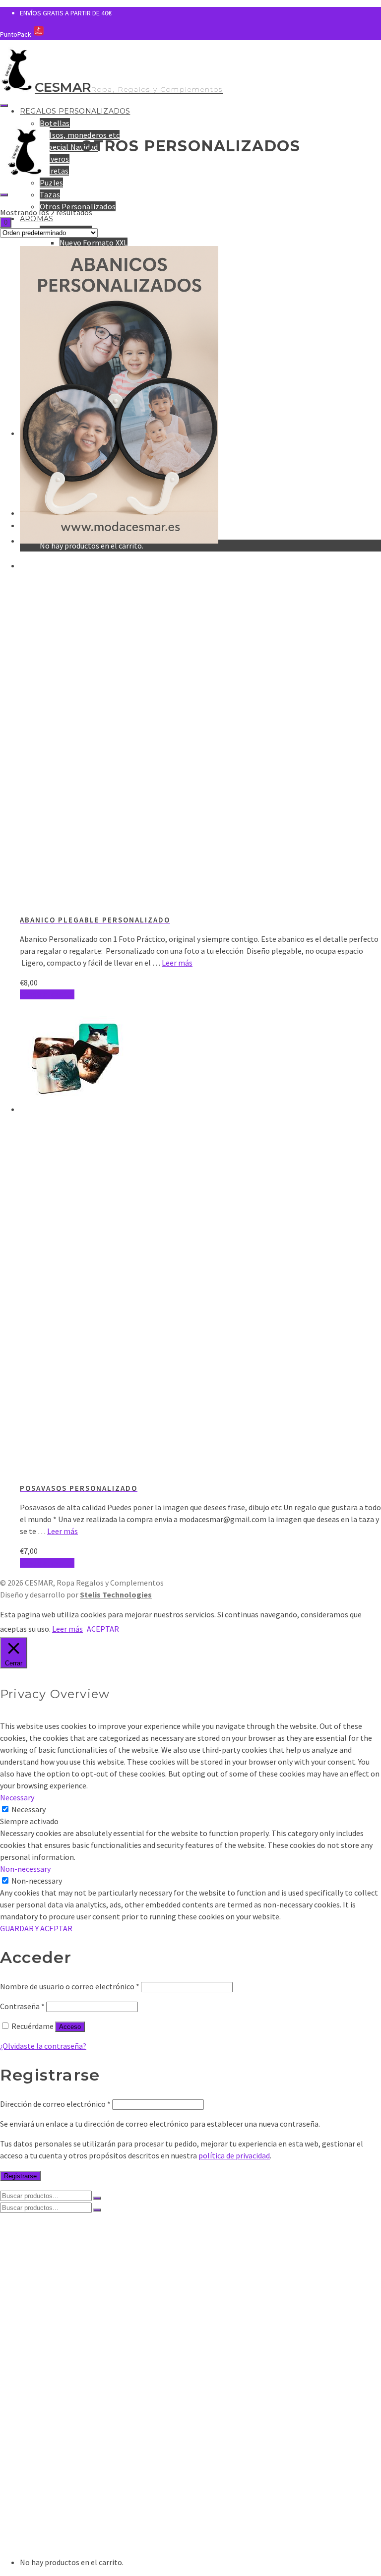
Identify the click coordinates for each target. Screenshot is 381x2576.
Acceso (70, 2027)
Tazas (50, 194)
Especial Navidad (69, 147)
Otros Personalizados (78, 2305)
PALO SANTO (62, 2414)
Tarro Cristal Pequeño (98, 2345)
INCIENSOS (39, 2494)
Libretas (54, 171)
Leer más (177, 963)
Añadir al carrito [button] (47, 994)
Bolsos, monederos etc (80, 135)
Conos (51, 2504)
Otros (50, 2543)
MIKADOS (56, 2394)
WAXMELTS (59, 2404)
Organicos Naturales (76, 2514)
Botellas (55, 123)
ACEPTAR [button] (103, 1629)
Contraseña (22, 2006)
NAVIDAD (75, 2474)
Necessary (29, 1809)
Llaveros (55, 159)
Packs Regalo (83, 2355)
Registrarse (20, 2176)
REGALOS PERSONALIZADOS (75, 111)
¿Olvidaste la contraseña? (43, 2046)
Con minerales (65, 2533)
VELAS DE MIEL (65, 2385)
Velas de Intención (92, 2365)
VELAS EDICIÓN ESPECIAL (84, 2424)
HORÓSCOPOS (85, 2454)
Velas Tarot (79, 2375)
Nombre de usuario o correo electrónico (70, 1986)
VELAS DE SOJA (66, 2325)
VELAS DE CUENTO (92, 2434)
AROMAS (36, 219)
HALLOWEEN (82, 2464)
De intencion (62, 2523)
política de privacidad (234, 2155)
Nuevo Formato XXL (94, 243)
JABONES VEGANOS (74, 2484)
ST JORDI (76, 2444)
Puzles (51, 183)
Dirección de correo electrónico (55, 2104)
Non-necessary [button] (25, 1869)
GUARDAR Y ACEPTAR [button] (36, 1928)
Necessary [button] (17, 1797)
